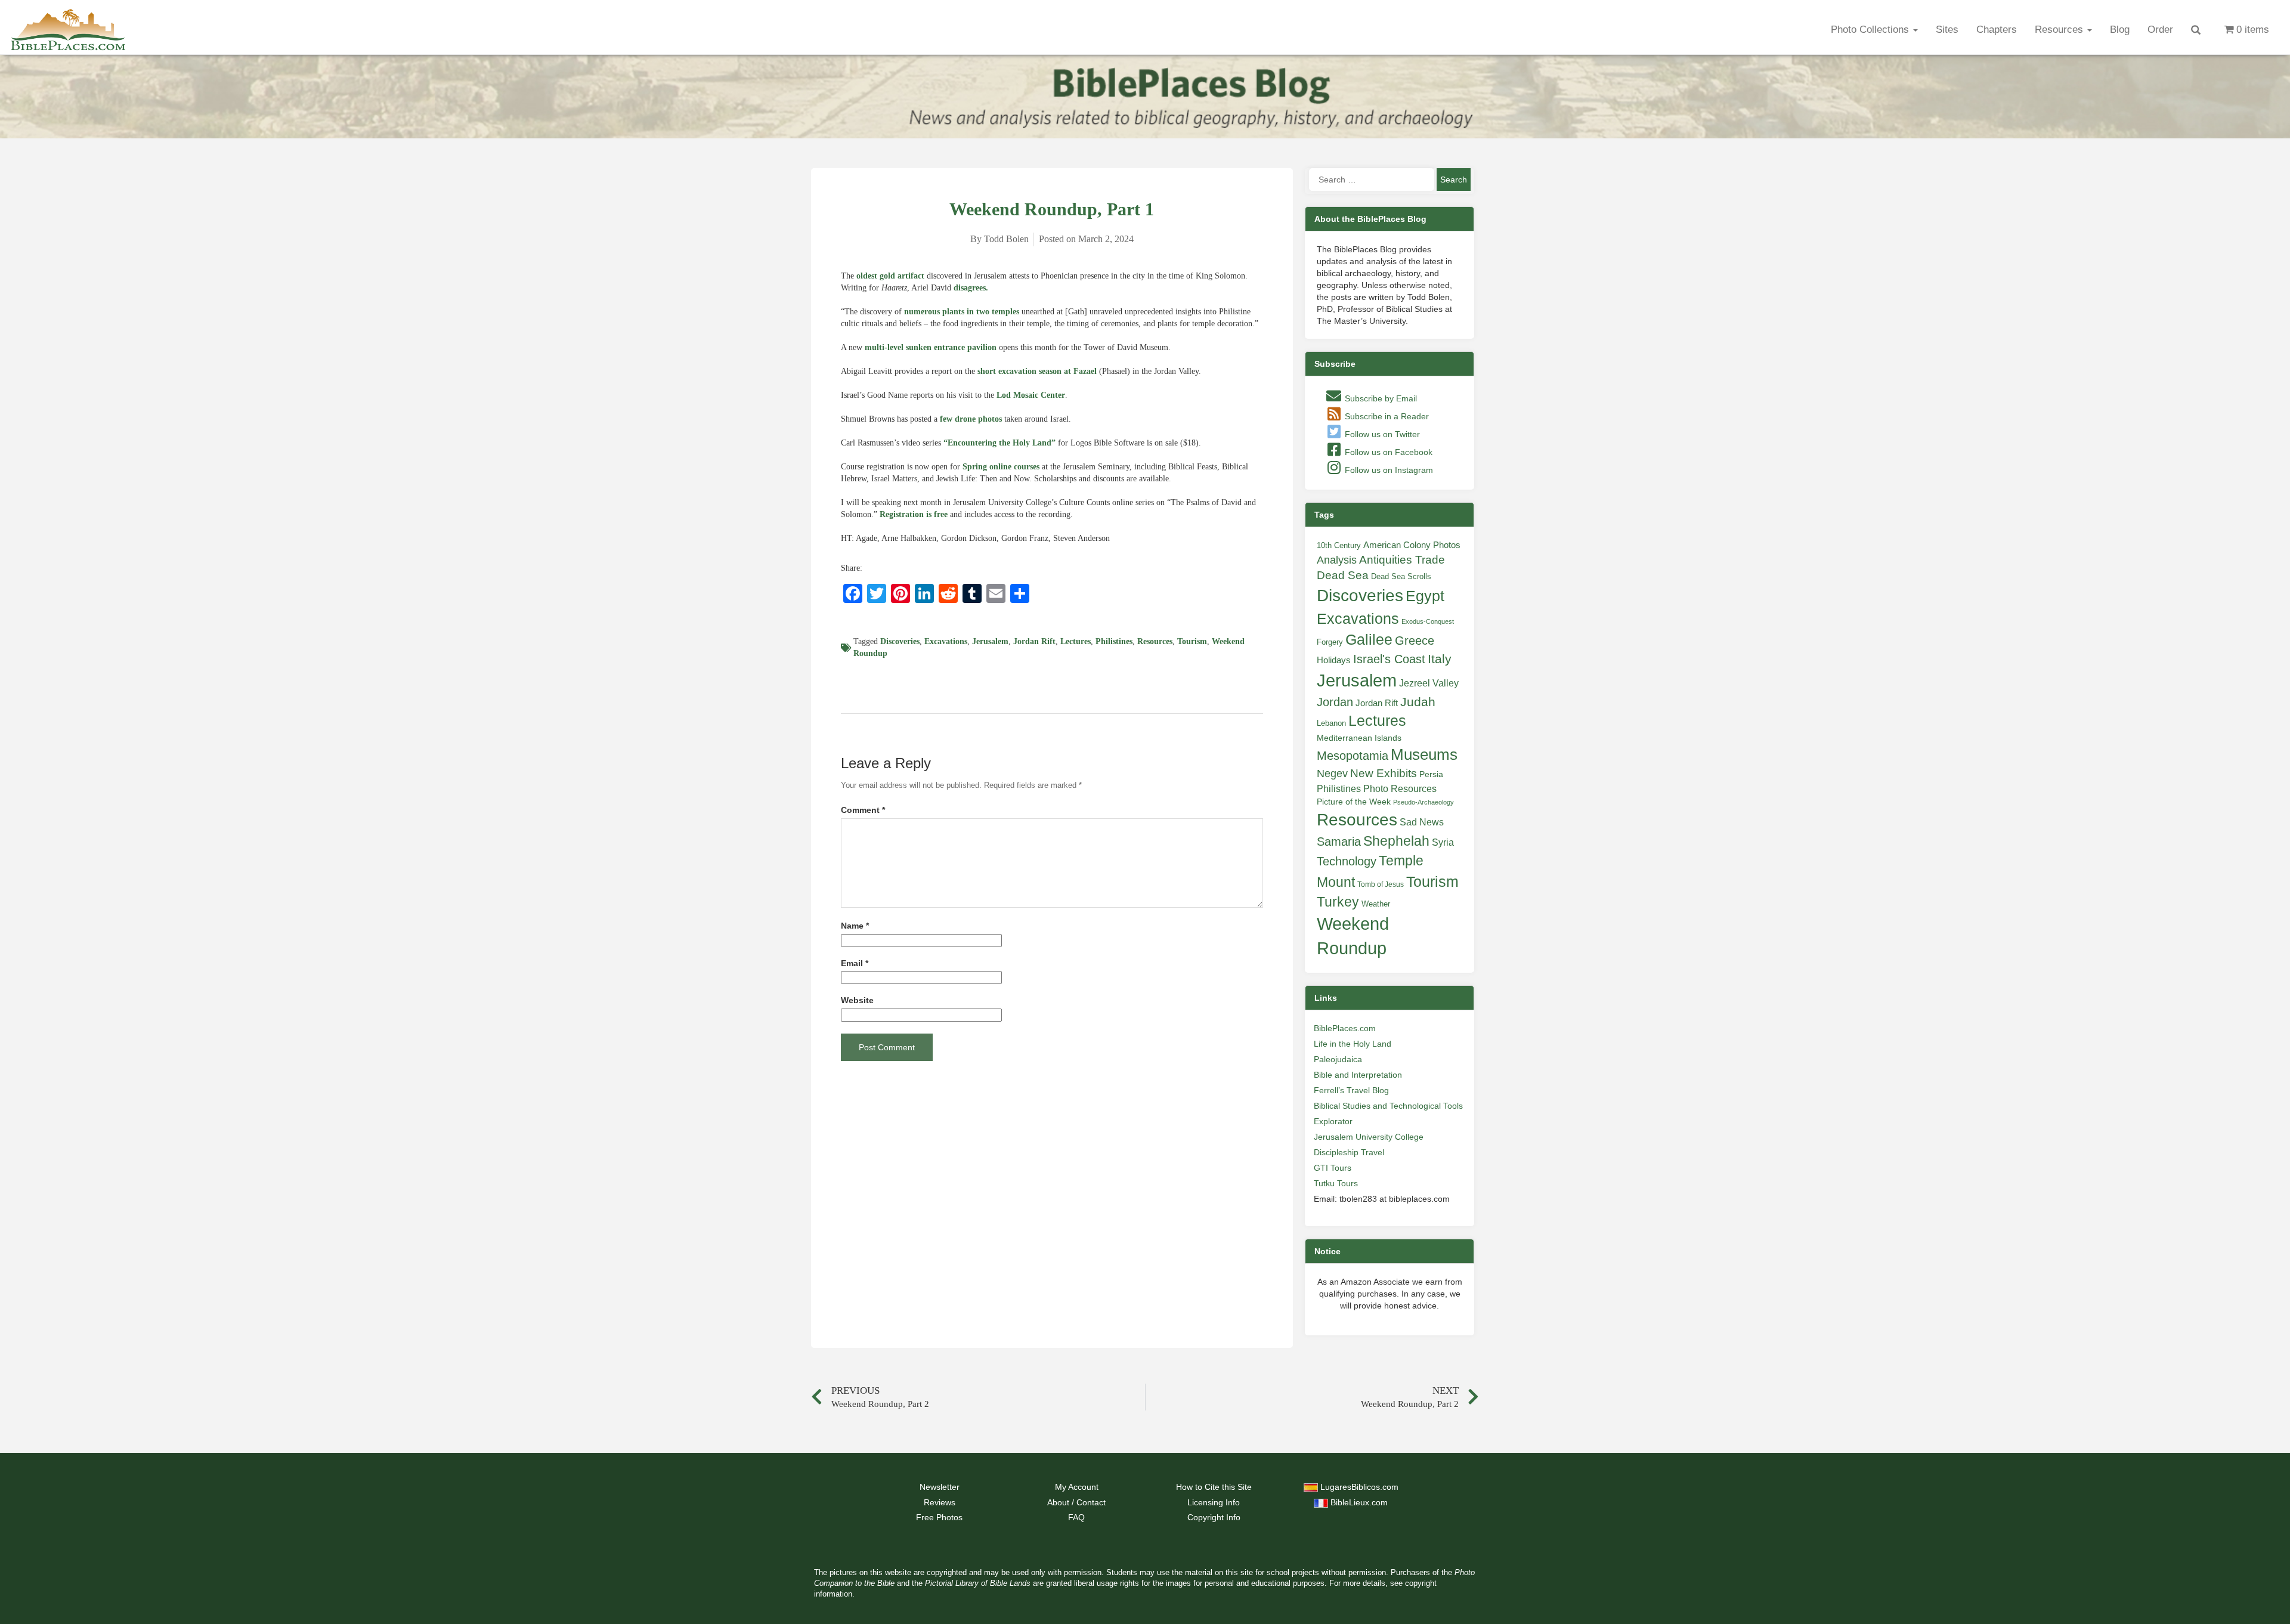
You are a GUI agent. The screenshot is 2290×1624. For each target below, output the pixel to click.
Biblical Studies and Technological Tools (1388, 1106)
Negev (1332, 774)
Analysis (1337, 560)
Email (855, 963)
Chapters (1997, 30)
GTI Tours (1333, 1168)
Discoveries (900, 641)
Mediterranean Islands (1359, 738)
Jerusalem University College (1369, 1137)
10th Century (1339, 545)
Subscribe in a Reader (1386, 416)
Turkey (1338, 902)
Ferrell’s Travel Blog (1351, 1090)
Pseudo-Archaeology (1423, 802)
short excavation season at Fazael (1037, 371)
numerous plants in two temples (962, 312)
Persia (1431, 774)
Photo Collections (1871, 30)
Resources (2060, 30)
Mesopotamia (1353, 756)
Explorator (1333, 1121)
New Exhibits (1384, 773)
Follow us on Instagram (1388, 470)
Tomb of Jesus (1381, 884)
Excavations (946, 641)
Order (2160, 30)
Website (857, 1000)
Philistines (1114, 641)
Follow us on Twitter (1381, 434)
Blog (2120, 30)
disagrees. (971, 288)
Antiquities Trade (1402, 560)
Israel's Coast (1389, 659)
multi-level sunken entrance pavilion (931, 347)
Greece (1415, 641)
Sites (1947, 30)
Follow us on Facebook (1387, 452)
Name (855, 926)
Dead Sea (1343, 575)
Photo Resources (1400, 789)
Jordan (1335, 702)
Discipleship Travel (1349, 1152)
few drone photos (971, 419)
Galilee (1369, 640)
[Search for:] (1372, 180)
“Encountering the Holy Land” (999, 443)
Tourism (1192, 641)
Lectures (1076, 641)
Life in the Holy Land (1353, 1044)
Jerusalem (990, 641)
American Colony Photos (1412, 545)
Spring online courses (1001, 467)
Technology (1347, 861)
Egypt (1425, 596)
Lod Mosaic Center (1031, 395)
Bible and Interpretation (1358, 1075)
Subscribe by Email (1380, 398)
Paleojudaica (1338, 1059)
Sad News (1422, 822)
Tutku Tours (1336, 1183)
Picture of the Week (1354, 802)
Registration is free (914, 514)
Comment (863, 810)
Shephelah (1396, 841)
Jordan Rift (1034, 641)
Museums (1424, 754)
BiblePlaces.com (1345, 1028)
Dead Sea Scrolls (1401, 576)
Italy (1440, 659)
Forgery (1330, 642)
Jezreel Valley (1429, 683)
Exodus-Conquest (1428, 621)
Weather (1376, 904)
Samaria (1339, 842)
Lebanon (1331, 723)
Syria (1443, 842)
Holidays (1334, 660)
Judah (1418, 702)
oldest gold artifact (890, 276)
